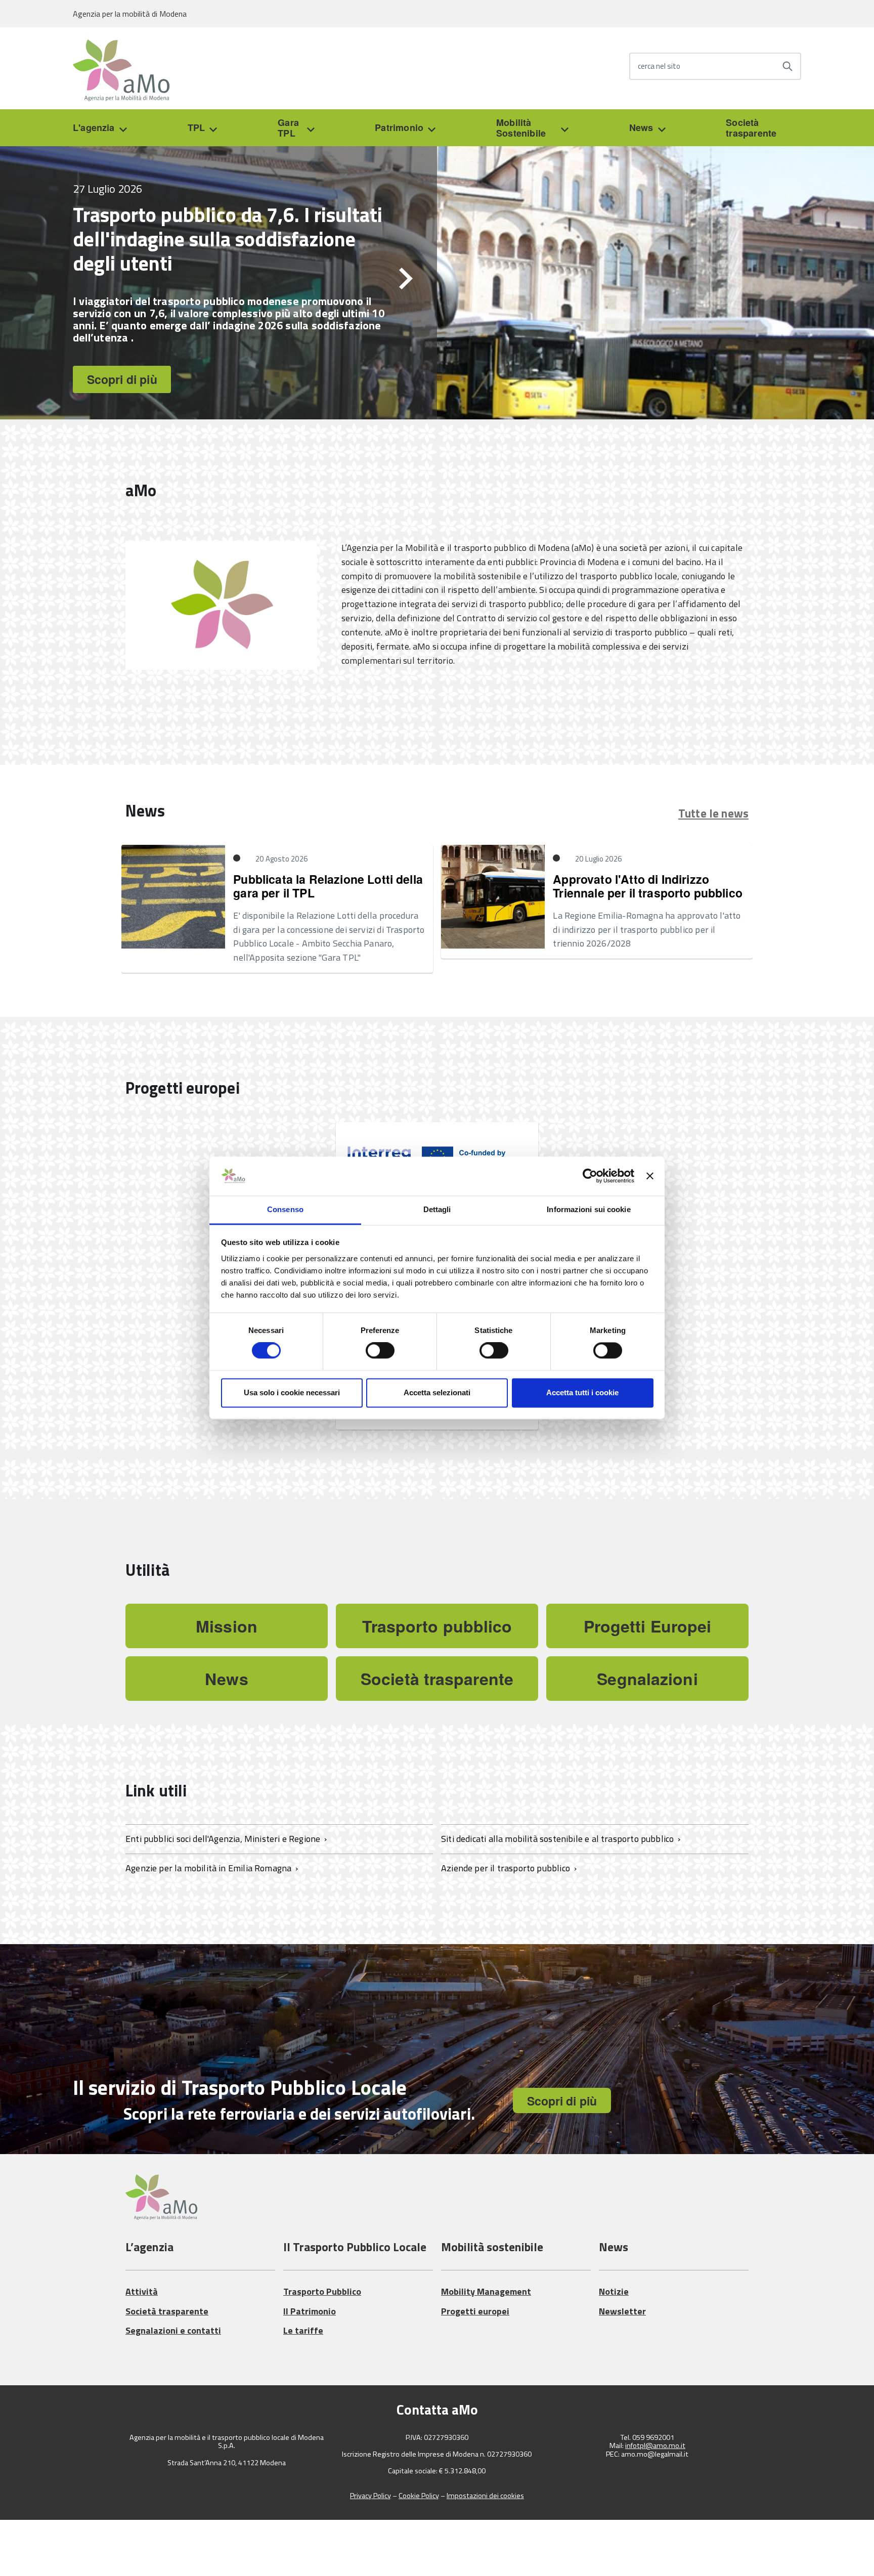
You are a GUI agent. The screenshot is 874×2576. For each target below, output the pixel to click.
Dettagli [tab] (437, 1209)
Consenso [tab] (285, 1209)
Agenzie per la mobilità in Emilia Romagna (210, 1868)
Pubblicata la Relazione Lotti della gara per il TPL (328, 886)
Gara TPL (288, 128)
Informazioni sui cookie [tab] (588, 1209)
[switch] (380, 1351)
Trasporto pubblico (437, 1626)
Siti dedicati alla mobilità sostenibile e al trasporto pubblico (559, 1839)
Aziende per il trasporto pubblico (507, 1868)
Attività (142, 2291)
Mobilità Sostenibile (521, 128)
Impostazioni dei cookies (485, 2496)
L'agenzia (94, 127)
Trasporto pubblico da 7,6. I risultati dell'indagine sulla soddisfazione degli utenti (228, 239)
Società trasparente (751, 128)
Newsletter (622, 2311)
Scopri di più (122, 379)
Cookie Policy (419, 2496)
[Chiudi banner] (650, 1176)
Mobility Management (486, 2291)
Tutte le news (713, 813)
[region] (437, 283)
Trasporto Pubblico (322, 2291)
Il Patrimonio (310, 2311)
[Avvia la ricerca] (788, 66)
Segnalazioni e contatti (173, 2330)
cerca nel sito (659, 67)
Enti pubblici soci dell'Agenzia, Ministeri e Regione (224, 1839)
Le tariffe (303, 2330)
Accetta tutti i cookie (582, 1392)
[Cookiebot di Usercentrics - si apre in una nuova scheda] (590, 1176)
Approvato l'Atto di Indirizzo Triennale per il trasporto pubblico (648, 886)
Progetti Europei (648, 1626)
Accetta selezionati (437, 1392)
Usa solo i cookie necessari (292, 1392)
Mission (227, 1626)
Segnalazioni (647, 1679)
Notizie (614, 2291)
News (641, 127)
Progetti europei (475, 2311)
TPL (196, 127)
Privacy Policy (370, 2496)
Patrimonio (399, 127)
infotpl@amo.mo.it (655, 2446)
